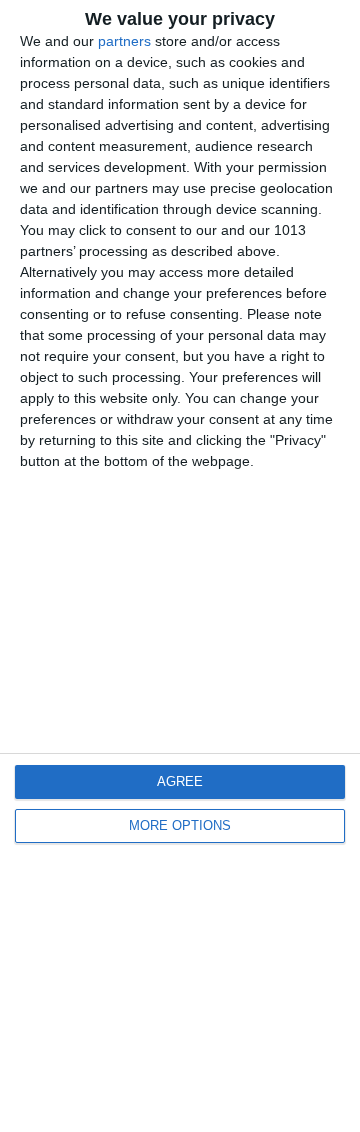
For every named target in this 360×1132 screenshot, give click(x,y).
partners (124, 41)
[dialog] (180, 566)
